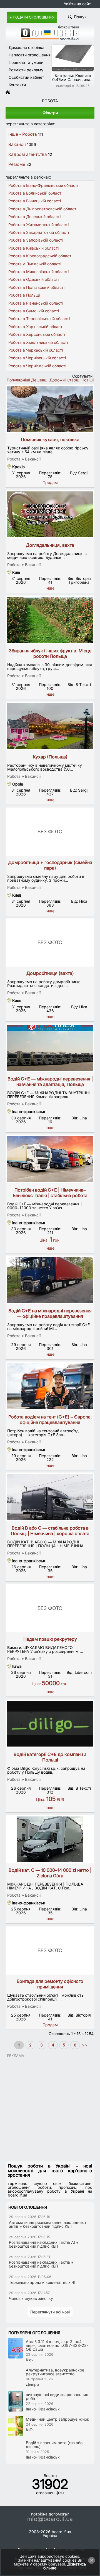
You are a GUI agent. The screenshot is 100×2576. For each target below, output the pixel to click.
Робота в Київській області (33, 248)
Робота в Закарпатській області (39, 232)
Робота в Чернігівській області (37, 366)
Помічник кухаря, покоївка (50, 439)
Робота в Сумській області (34, 311)
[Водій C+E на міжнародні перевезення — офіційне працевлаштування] (50, 1280)
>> (84, 2045)
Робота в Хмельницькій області (38, 342)
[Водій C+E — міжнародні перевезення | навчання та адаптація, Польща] (50, 1048)
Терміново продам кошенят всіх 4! (42, 2282)
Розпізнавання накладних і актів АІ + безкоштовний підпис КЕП (44, 2244)
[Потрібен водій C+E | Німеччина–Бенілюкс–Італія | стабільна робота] (50, 1159)
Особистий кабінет (26, 77)
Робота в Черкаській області (36, 350)
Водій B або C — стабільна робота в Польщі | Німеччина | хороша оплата (50, 1531)
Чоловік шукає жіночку (31, 2298)
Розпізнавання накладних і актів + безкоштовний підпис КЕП (41, 2264)
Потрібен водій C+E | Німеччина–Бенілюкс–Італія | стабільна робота (50, 1193)
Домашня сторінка (27, 47)
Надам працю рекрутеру (50, 1639)
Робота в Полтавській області (36, 287)
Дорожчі (57, 380)
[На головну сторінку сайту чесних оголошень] (50, 39)
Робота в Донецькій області (34, 217)
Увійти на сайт (77, 4)
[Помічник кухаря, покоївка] (50, 409)
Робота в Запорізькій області (36, 240)
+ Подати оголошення (32, 17)
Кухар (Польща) (50, 757)
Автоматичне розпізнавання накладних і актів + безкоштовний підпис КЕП (47, 2224)
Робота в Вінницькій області (35, 201)
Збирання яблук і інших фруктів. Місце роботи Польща (50, 653)
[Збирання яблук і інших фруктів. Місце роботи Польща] (50, 620)
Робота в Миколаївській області (38, 272)
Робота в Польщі (24, 295)
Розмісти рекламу (26, 70)
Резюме (17, 164)
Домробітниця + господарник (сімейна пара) (50, 865)
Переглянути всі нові (50, 2312)
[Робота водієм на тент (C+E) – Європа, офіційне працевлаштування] (50, 1386)
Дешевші (40, 380)
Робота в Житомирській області (38, 225)
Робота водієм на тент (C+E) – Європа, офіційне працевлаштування (50, 1420)
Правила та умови (26, 62)
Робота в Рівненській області (36, 303)
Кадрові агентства (28, 154)
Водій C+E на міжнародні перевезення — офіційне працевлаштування (50, 1313)
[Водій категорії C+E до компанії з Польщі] (50, 1724)
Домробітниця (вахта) (50, 973)
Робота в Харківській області (36, 327)
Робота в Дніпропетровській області (43, 209)
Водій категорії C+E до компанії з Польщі (50, 1757)
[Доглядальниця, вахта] (50, 514)
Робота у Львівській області (35, 264)
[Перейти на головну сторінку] (8, 93)
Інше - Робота (23, 134)
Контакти (17, 85)
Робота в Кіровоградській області (40, 256)
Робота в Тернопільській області (39, 319)
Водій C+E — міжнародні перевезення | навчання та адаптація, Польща (50, 1082)
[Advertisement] (50, 2107)
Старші (73, 380)
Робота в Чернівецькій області (37, 358)
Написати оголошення (30, 55)
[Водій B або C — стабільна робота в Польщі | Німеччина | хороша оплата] (50, 1497)
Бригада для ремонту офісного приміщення (50, 1984)
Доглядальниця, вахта (50, 545)
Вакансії (17, 144)
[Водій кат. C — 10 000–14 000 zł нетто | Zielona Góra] (50, 1839)
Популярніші (18, 380)
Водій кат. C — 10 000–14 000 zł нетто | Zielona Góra (50, 1873)
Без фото (50, 832)
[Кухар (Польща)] (50, 726)
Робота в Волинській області (35, 193)
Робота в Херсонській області (37, 334)
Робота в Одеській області (33, 279)
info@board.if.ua (50, 2519)
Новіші (87, 380)
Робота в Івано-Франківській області (43, 185)
